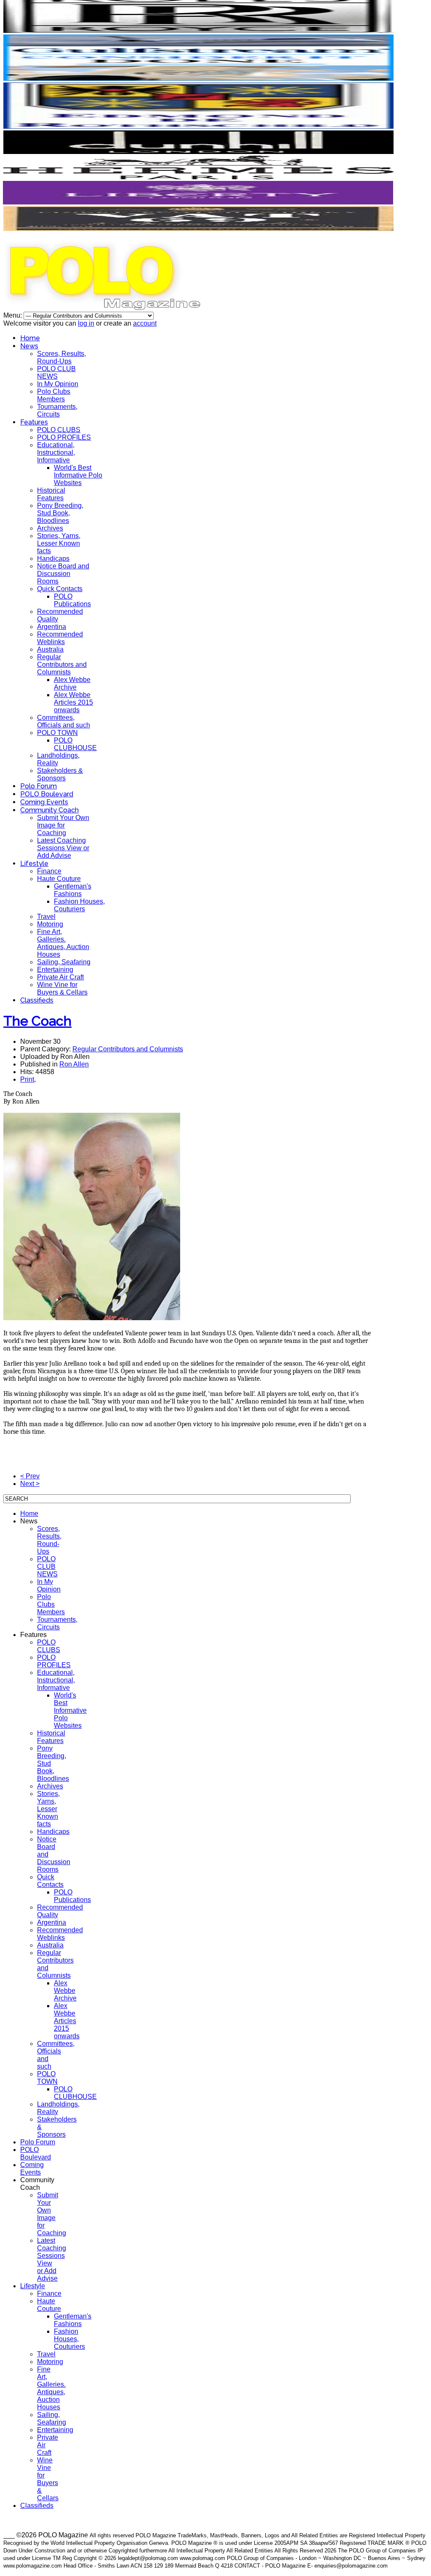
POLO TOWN (57, 733)
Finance (49, 871)
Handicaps (53, 558)
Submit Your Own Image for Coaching (63, 825)
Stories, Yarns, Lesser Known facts (59, 543)
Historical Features (51, 494)
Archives (50, 528)
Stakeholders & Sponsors (60, 774)
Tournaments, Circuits (57, 410)
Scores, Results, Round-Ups (61, 357)
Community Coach (49, 810)
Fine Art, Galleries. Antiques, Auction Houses (63, 943)
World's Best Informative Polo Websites (78, 475)
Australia (50, 649)
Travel (46, 917)
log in (86, 323)
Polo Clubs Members (54, 395)
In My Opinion (58, 384)
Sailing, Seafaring (64, 962)
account (145, 323)
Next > (30, 1484)
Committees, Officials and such (64, 721)
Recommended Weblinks (60, 638)
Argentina (52, 627)
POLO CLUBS (59, 430)
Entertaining (55, 970)
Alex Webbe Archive (72, 683)
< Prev (30, 1476)
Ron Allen (74, 1064)
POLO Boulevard (47, 794)
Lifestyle (34, 864)
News (29, 346)
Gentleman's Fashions (73, 890)
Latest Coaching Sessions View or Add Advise (63, 848)
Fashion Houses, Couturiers (79, 905)
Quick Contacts (60, 589)
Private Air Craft (60, 977)
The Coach (37, 1021)
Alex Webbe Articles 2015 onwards (73, 702)
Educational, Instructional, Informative (56, 452)
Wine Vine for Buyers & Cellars (62, 988)
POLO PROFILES (64, 437)
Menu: (13, 315)
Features (34, 422)
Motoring (50, 924)
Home (30, 338)
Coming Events (44, 802)
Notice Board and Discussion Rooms (63, 574)
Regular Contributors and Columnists (62, 665)
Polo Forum (39, 786)
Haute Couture (59, 879)
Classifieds (37, 1000)
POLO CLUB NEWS (56, 373)
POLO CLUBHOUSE (75, 744)
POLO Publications (72, 600)
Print (27, 1079)
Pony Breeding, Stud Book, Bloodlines (60, 513)
